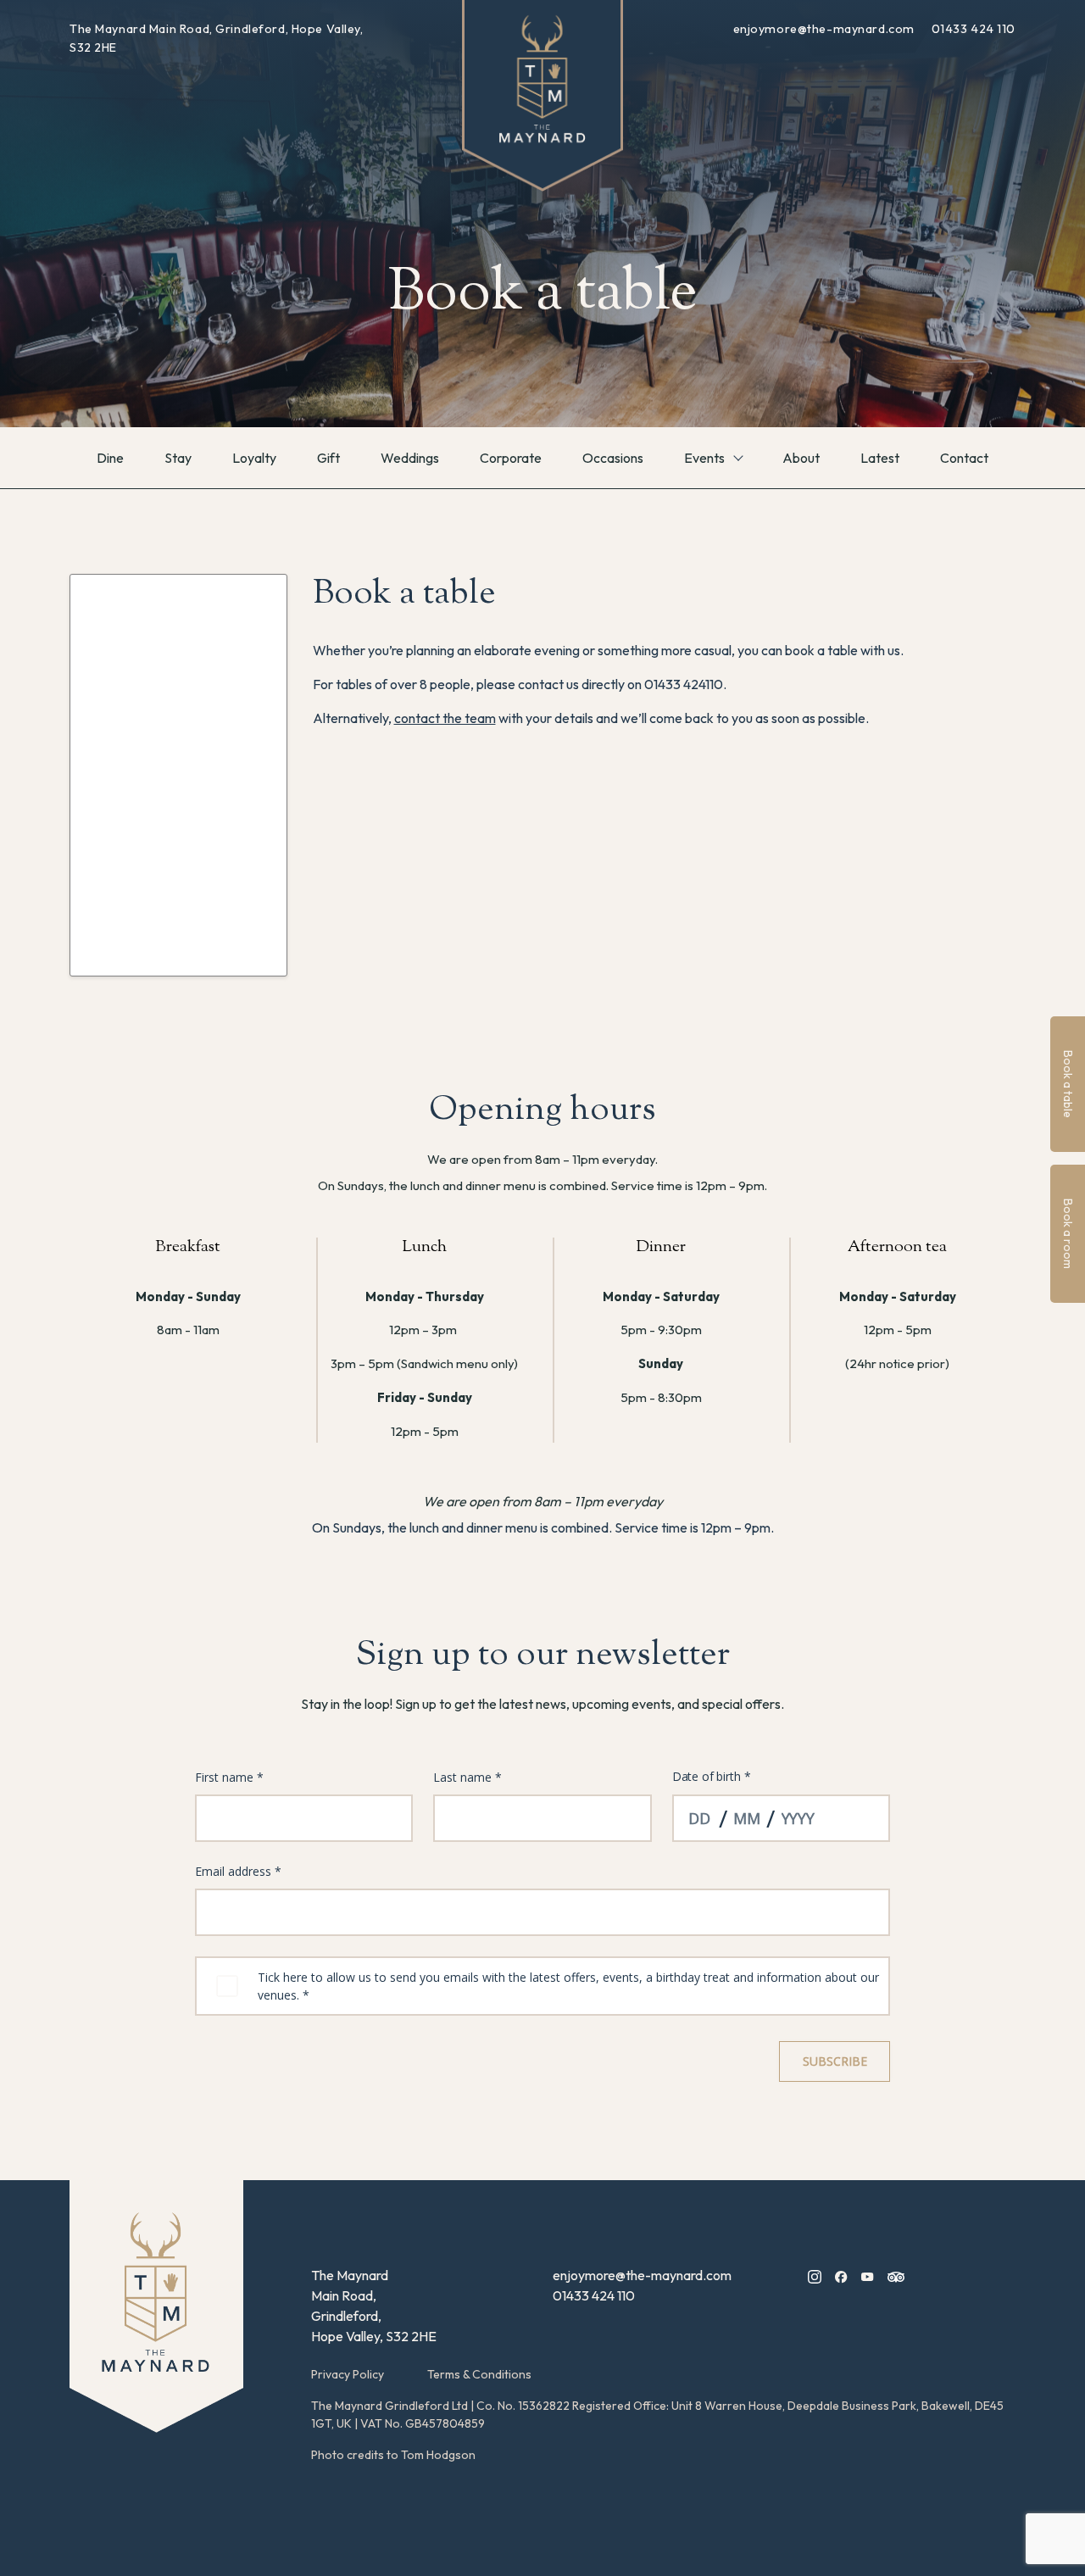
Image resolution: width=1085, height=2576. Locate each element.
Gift (328, 458)
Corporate (511, 458)
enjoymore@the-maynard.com (826, 29)
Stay (178, 458)
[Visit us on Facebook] (841, 2275)
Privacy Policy (348, 2374)
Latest (880, 458)
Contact (964, 458)
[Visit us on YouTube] (868, 2275)
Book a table (1068, 1084)
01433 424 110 (974, 29)
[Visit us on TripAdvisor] (896, 2275)
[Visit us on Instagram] (815, 2275)
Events (704, 458)
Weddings (410, 458)
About (801, 458)
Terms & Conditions (479, 2374)
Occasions (613, 458)
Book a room (1068, 1234)
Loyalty (254, 458)
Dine (110, 458)
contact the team (445, 718)
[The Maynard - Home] (156, 2306)
